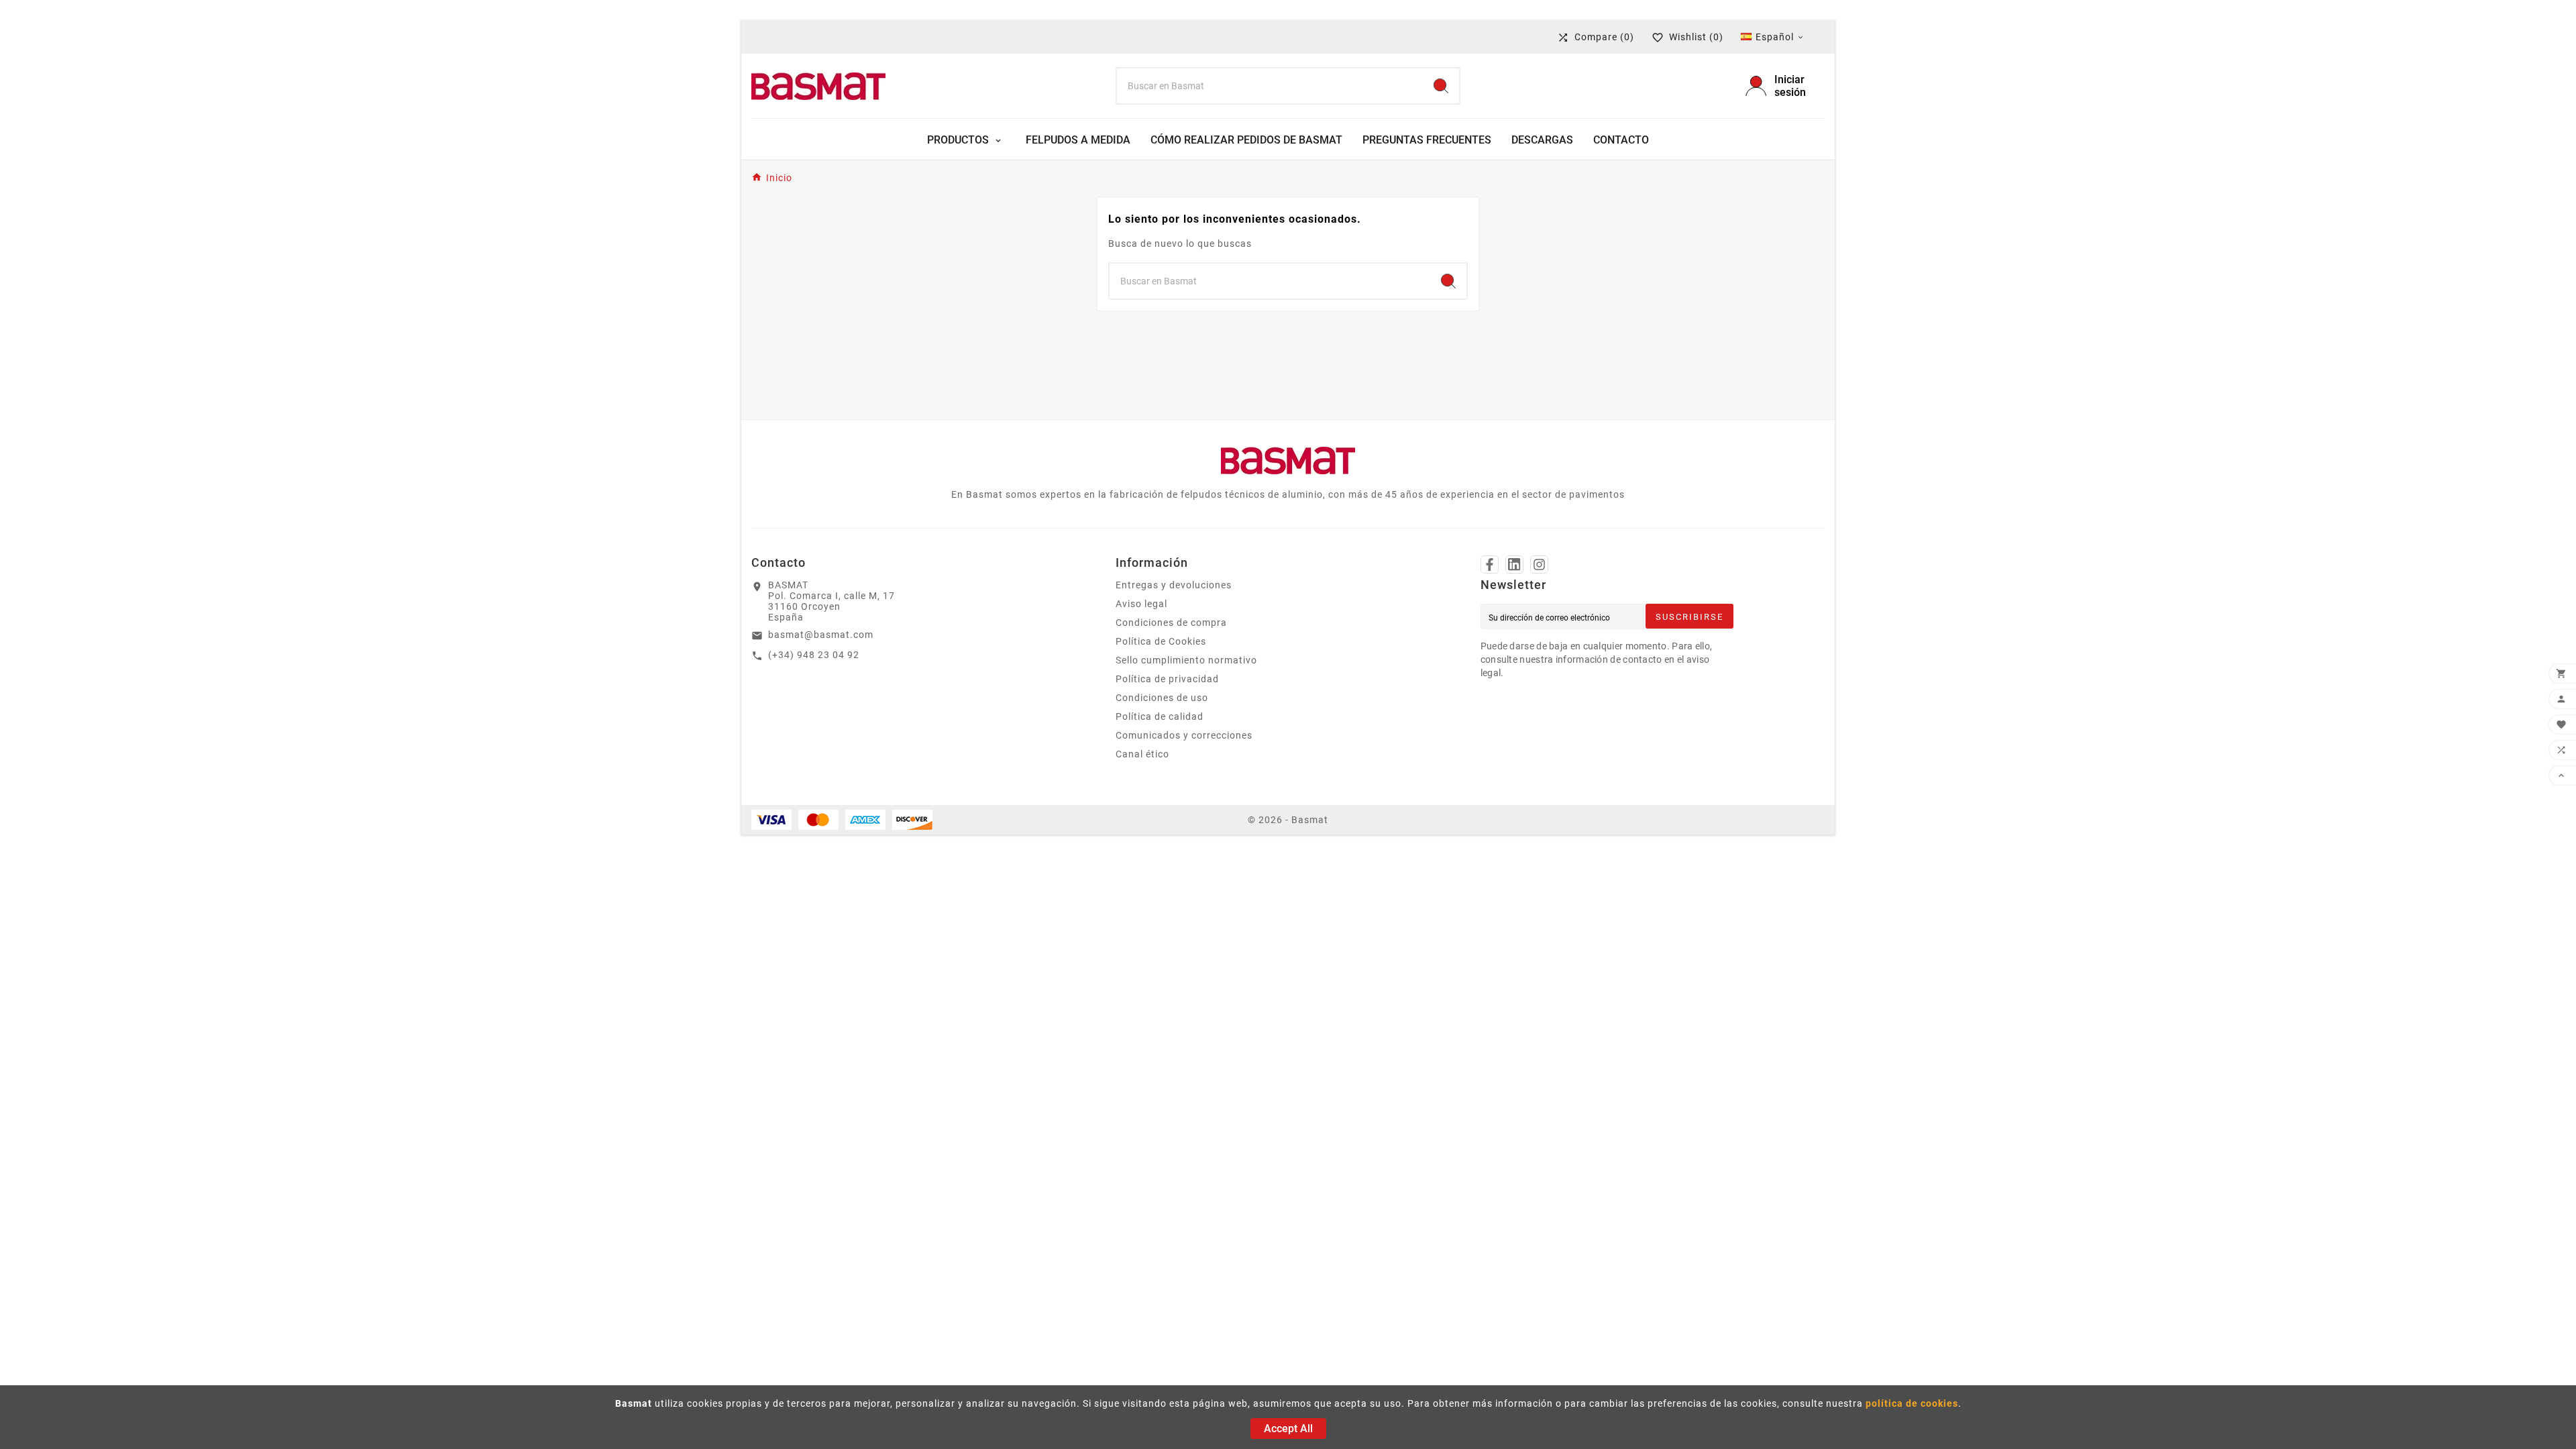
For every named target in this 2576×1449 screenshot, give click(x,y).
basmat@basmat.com (821, 635)
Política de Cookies (1161, 641)
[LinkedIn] (1514, 565)
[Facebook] (1490, 565)
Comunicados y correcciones (1184, 735)
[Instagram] (1539, 565)
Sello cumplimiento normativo (1186, 660)
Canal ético (1142, 754)
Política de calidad (1160, 716)
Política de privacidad (1167, 679)
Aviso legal (1141, 604)
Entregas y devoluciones (1174, 585)
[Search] (1441, 86)
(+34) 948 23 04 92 (814, 655)
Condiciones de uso (1162, 698)
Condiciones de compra (1171, 623)
